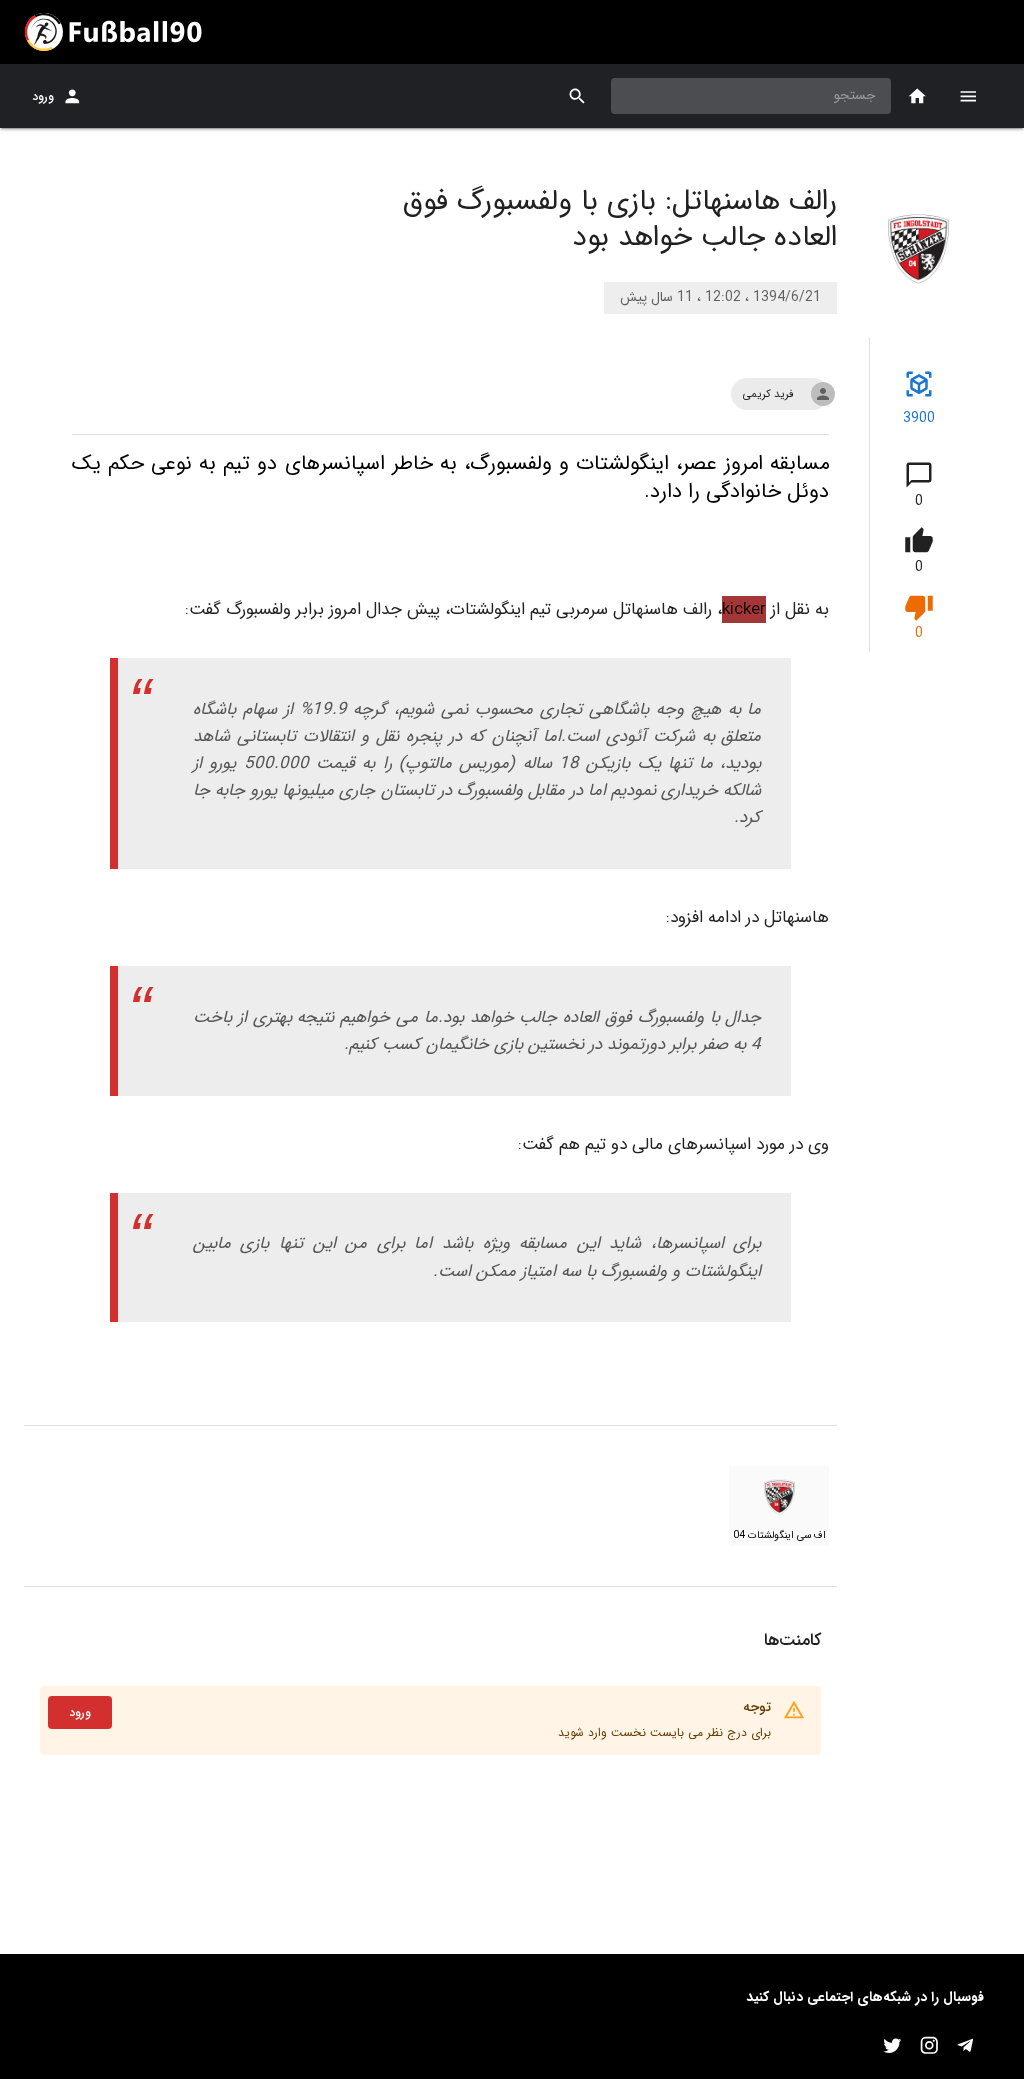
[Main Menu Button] (968, 96)
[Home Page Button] (917, 96)
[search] (577, 96)
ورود (43, 96)
